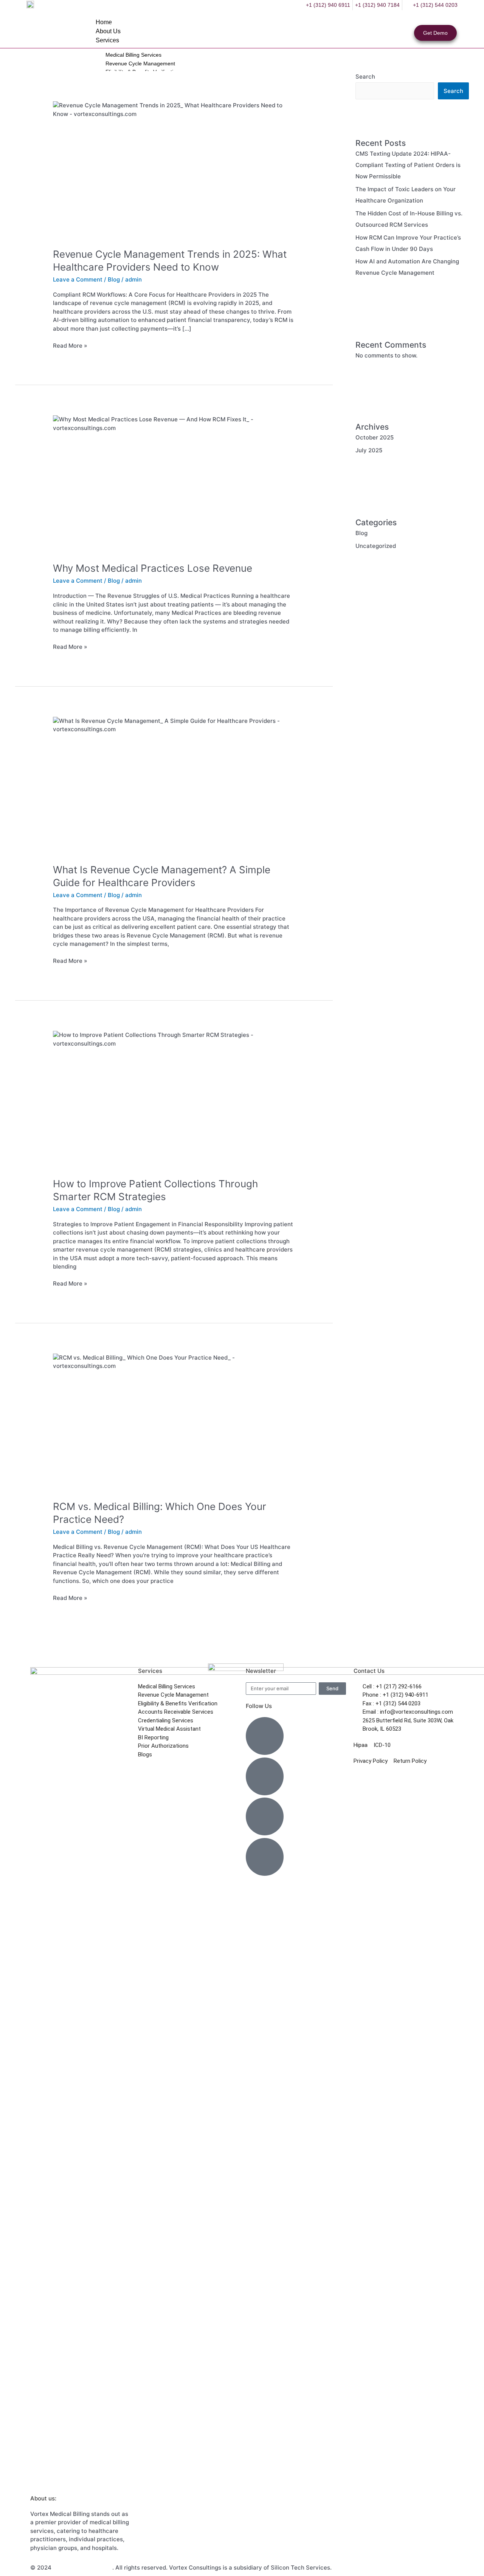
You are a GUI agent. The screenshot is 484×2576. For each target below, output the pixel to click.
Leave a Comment (78, 279)
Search (453, 91)
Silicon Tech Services (83, 2567)
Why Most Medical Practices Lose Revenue (153, 568)
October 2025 (375, 437)
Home (104, 22)
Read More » (70, 345)
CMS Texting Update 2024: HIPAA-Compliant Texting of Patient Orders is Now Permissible (408, 165)
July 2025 (369, 450)
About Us (108, 31)
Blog (114, 279)
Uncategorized (376, 546)
